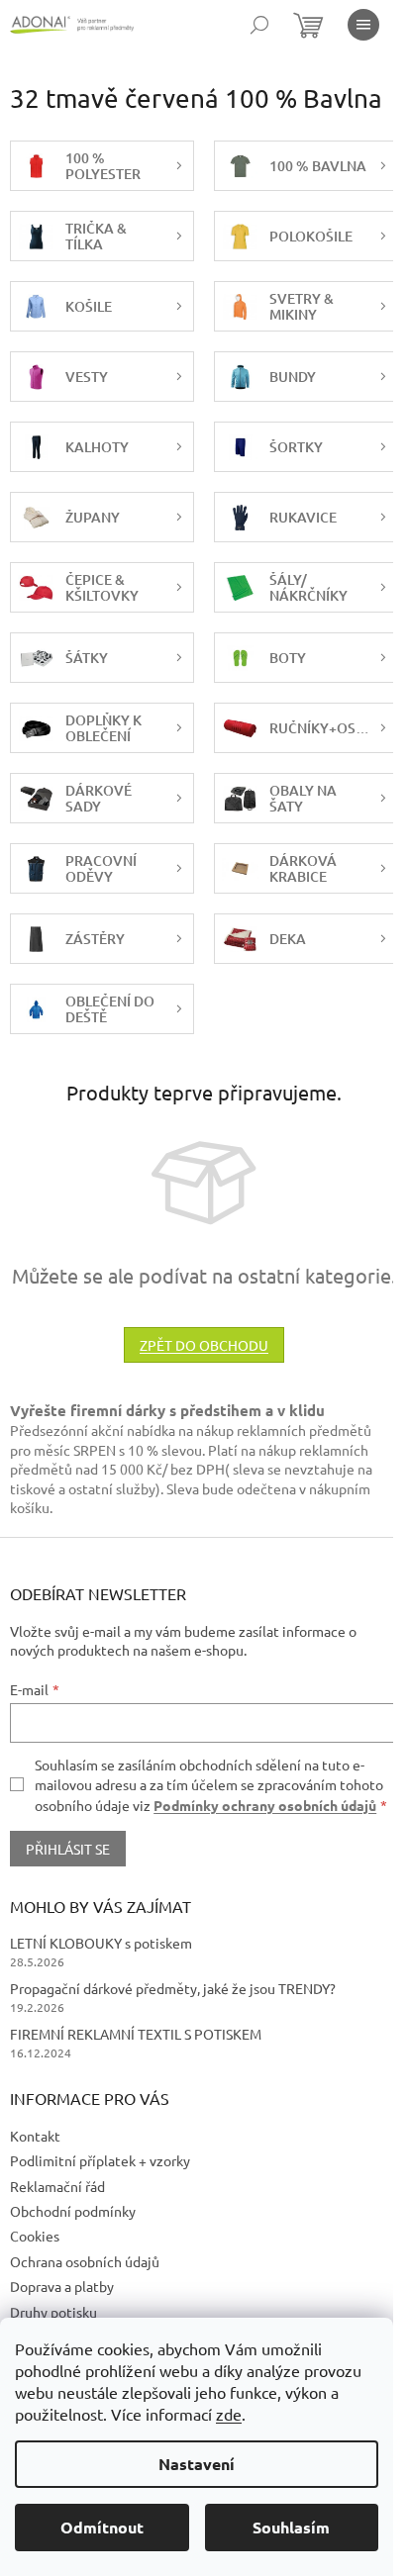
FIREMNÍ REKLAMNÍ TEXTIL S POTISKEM (136, 2034)
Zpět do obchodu (204, 1345)
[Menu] (363, 25)
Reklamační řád (57, 2186)
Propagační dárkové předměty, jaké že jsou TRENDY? (173, 1988)
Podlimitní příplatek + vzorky (100, 2160)
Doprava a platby (62, 2286)
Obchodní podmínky (73, 2211)
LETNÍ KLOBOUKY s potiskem (101, 1943)
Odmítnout (102, 2527)
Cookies (35, 2236)
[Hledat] (259, 25)
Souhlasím (291, 2527)
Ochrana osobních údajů (85, 2261)
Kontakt (35, 2136)
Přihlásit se (68, 1849)
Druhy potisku (53, 2312)
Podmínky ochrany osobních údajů (265, 1805)
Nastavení (197, 2464)
